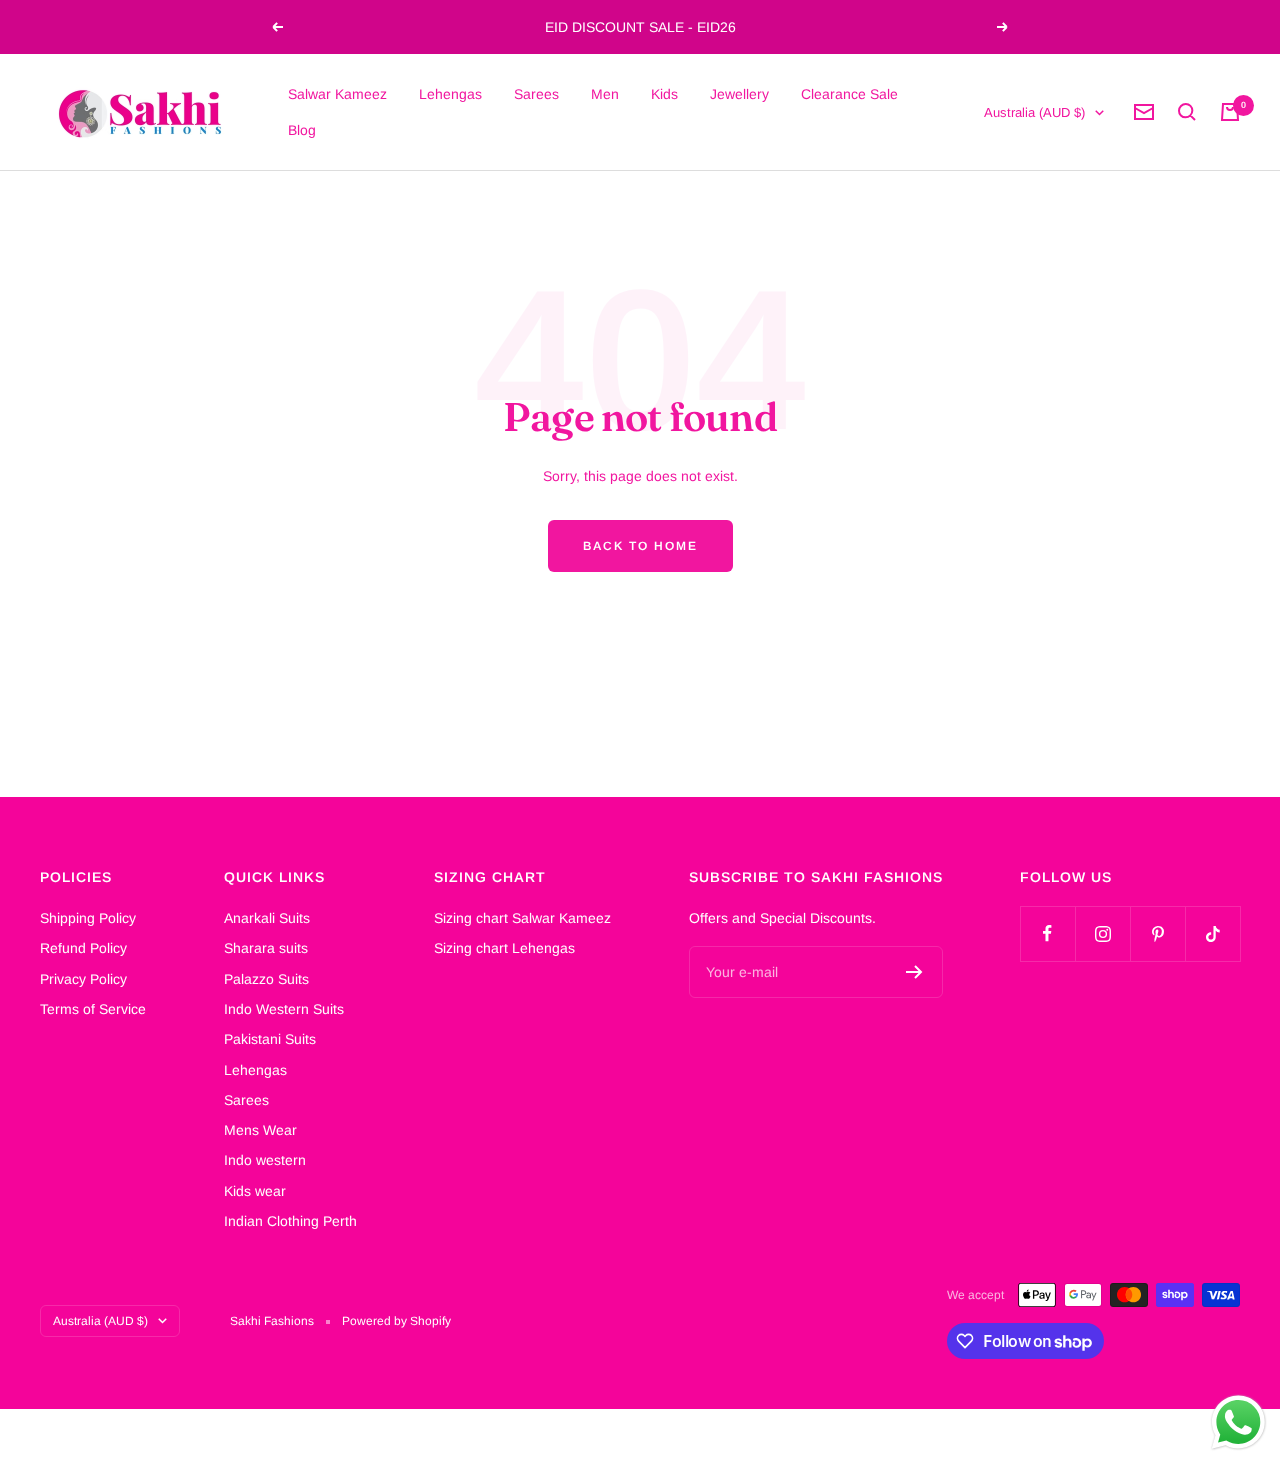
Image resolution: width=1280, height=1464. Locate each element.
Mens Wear (260, 1130)
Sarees (536, 94)
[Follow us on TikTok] (1212, 933)
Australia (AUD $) (1034, 112)
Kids (664, 94)
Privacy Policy (83, 979)
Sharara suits (266, 948)
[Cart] (1230, 112)
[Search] (1187, 112)
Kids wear (255, 1191)
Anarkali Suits (267, 918)
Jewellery (739, 94)
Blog (302, 130)
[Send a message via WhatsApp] (1238, 1422)
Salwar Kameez (337, 94)
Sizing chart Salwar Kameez (522, 918)
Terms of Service (93, 1009)
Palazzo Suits (266, 979)
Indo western (265, 1160)
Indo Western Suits (284, 1009)
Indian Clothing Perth (290, 1221)
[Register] (914, 972)
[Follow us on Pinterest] (1157, 933)
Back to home (640, 546)
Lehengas (450, 94)
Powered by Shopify (396, 1321)
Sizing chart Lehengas (504, 948)
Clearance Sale (849, 94)
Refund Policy (83, 948)
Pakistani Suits (270, 1039)
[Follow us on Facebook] (1047, 933)
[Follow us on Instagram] (1102, 933)
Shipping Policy (88, 918)
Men (605, 94)
